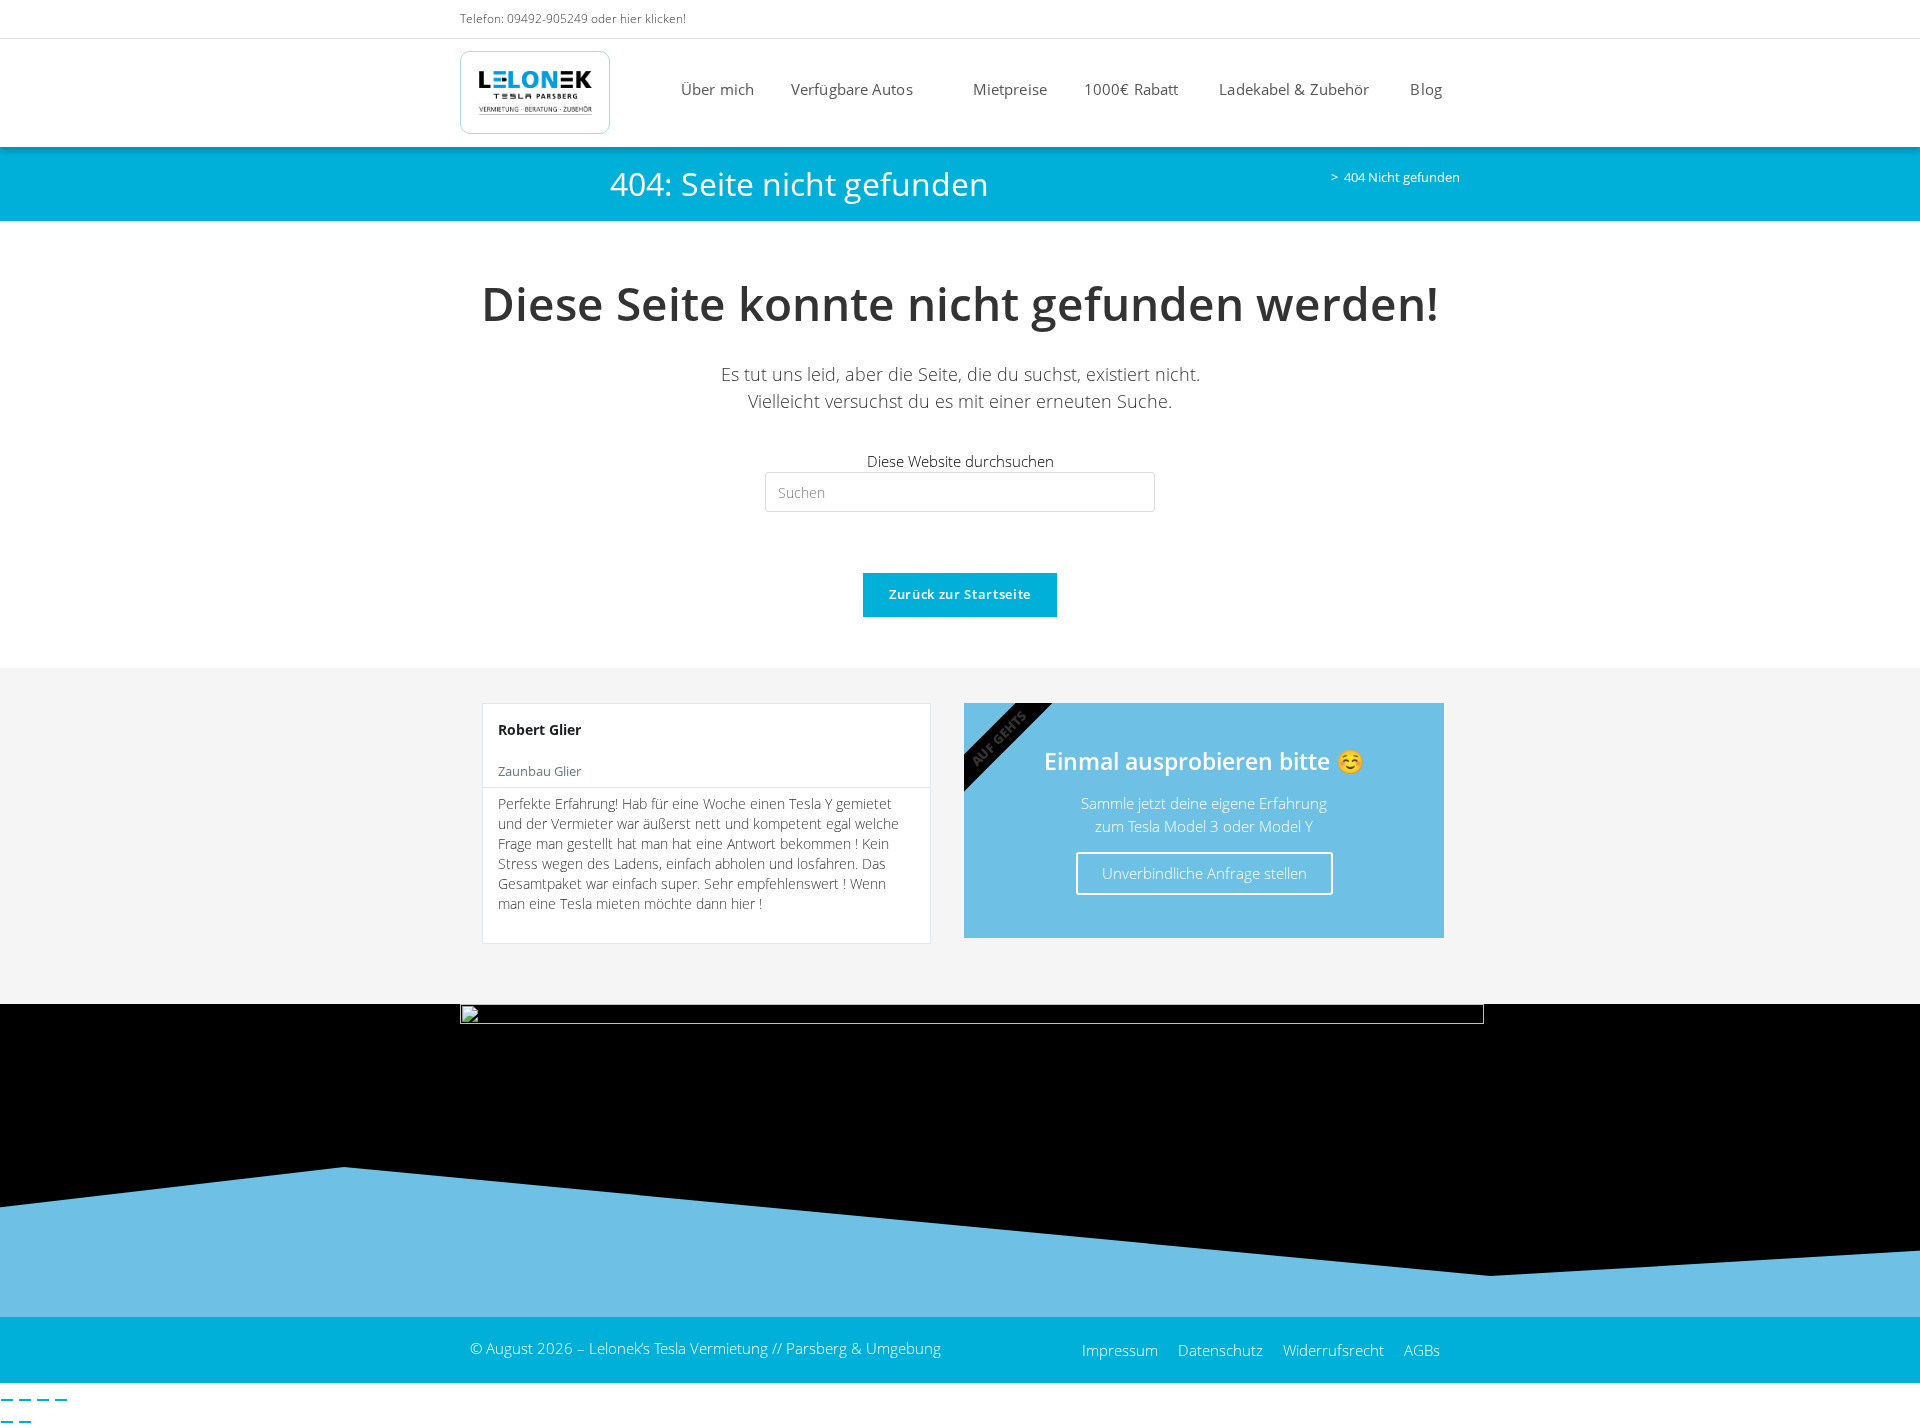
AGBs (1422, 1350)
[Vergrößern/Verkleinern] (7, 1400)
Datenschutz (1220, 1350)
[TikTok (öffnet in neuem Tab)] (1449, 19)
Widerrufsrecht (1333, 1350)
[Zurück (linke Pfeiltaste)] (7, 1422)
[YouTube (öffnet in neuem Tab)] (1398, 19)
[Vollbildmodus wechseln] (25, 1400)
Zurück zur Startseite (960, 594)
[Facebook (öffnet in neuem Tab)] (1344, 19)
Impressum (1120, 1350)
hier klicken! (653, 18)
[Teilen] (43, 1400)
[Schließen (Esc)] (61, 1400)
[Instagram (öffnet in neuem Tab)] (1371, 19)
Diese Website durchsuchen (960, 461)
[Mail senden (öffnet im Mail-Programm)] (1425, 19)
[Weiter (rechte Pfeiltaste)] (25, 1422)
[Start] (1320, 177)
